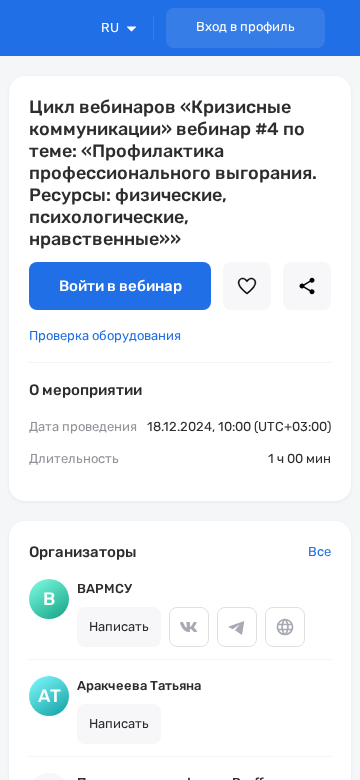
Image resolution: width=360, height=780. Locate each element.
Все (319, 551)
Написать (119, 626)
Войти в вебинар (120, 286)
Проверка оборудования (105, 335)
